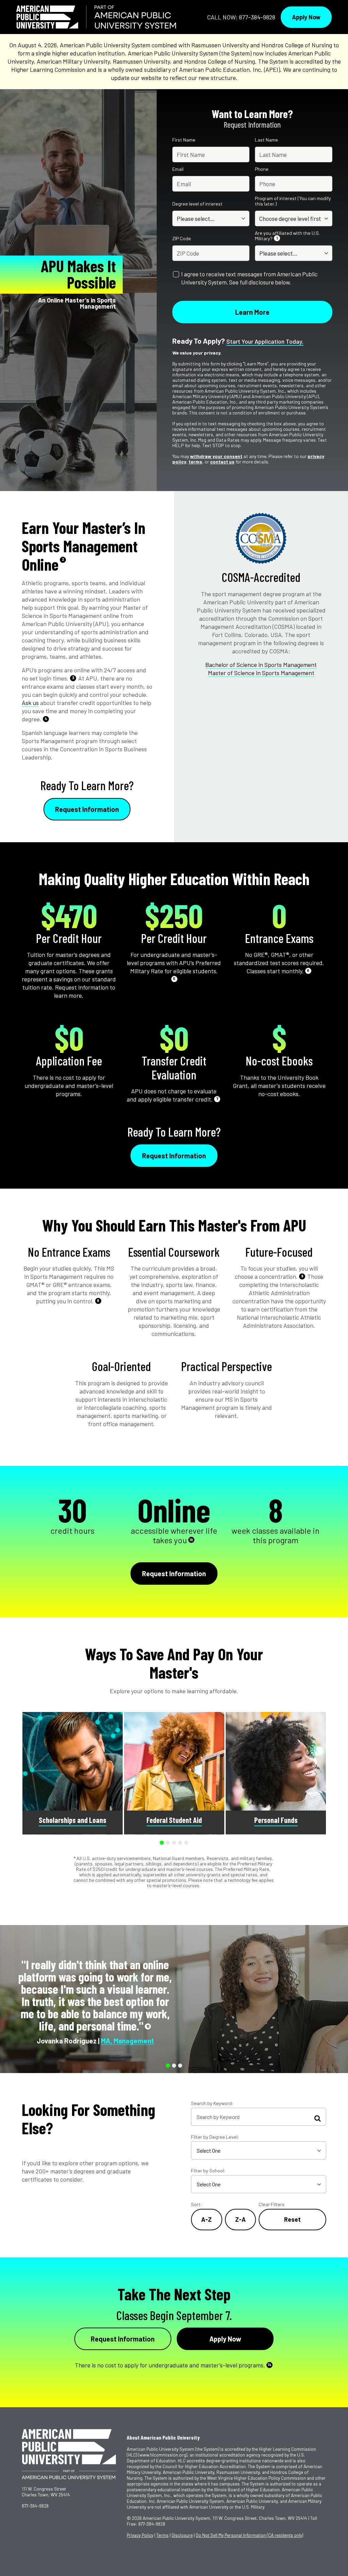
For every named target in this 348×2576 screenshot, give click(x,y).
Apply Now (306, 17)
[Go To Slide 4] (180, 1843)
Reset (292, 2219)
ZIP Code (182, 239)
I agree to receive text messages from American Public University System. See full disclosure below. (249, 278)
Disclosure (182, 2535)
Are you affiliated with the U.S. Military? (287, 236)
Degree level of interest (197, 204)
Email (178, 169)
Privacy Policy (140, 2535)
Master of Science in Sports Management (261, 673)
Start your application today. (265, 341)
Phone (262, 169)
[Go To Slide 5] (186, 1843)
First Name (184, 140)
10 (191, 1540)
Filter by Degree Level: (215, 2137)
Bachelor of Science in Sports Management (261, 665)
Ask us (30, 703)
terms (195, 462)
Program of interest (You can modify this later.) (293, 201)
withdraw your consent (216, 456)
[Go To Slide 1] (162, 1843)
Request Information (87, 809)
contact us (222, 462)
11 (148, 2026)
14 (269, 2365)
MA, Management (127, 2041)
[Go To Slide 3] (174, 1843)
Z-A (240, 2219)
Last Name (266, 140)
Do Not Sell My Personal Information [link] (249, 2535)
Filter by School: (208, 2171)
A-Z (206, 2219)
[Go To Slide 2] (168, 1843)
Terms (162, 2535)
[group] (73, 1773)
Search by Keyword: (212, 2103)
